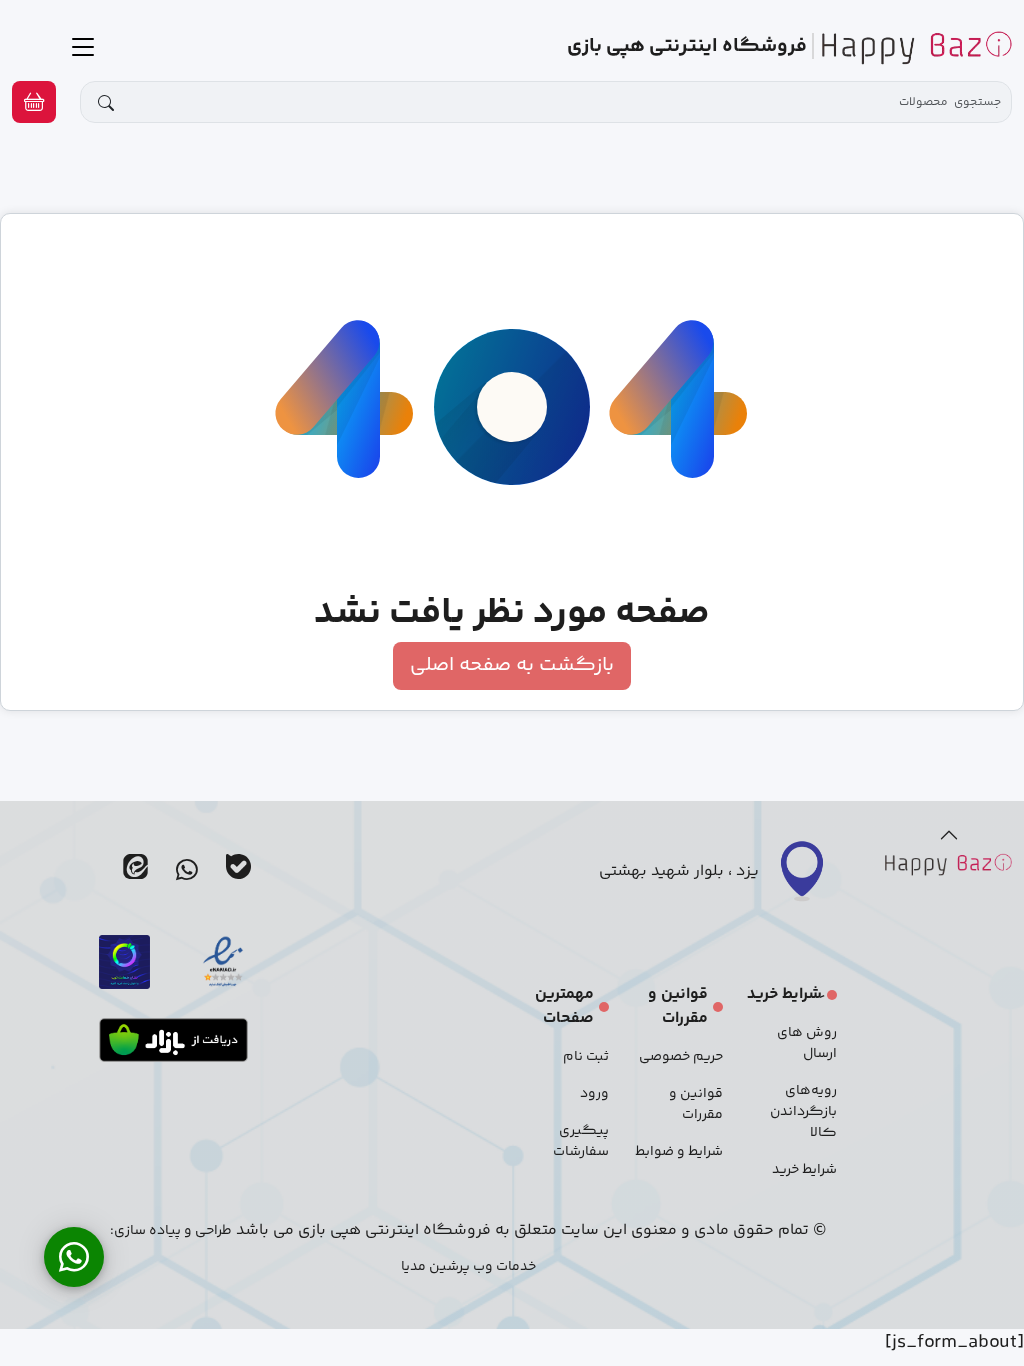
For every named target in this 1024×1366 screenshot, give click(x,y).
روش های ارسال (807, 1043)
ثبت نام (586, 1057)
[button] (34, 102)
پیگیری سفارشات (581, 1141)
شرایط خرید (804, 1170)
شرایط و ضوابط (679, 1152)
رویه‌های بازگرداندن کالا (803, 1112)
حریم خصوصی (681, 1057)
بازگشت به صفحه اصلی (512, 665)
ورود (594, 1094)
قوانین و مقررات (696, 1104)
